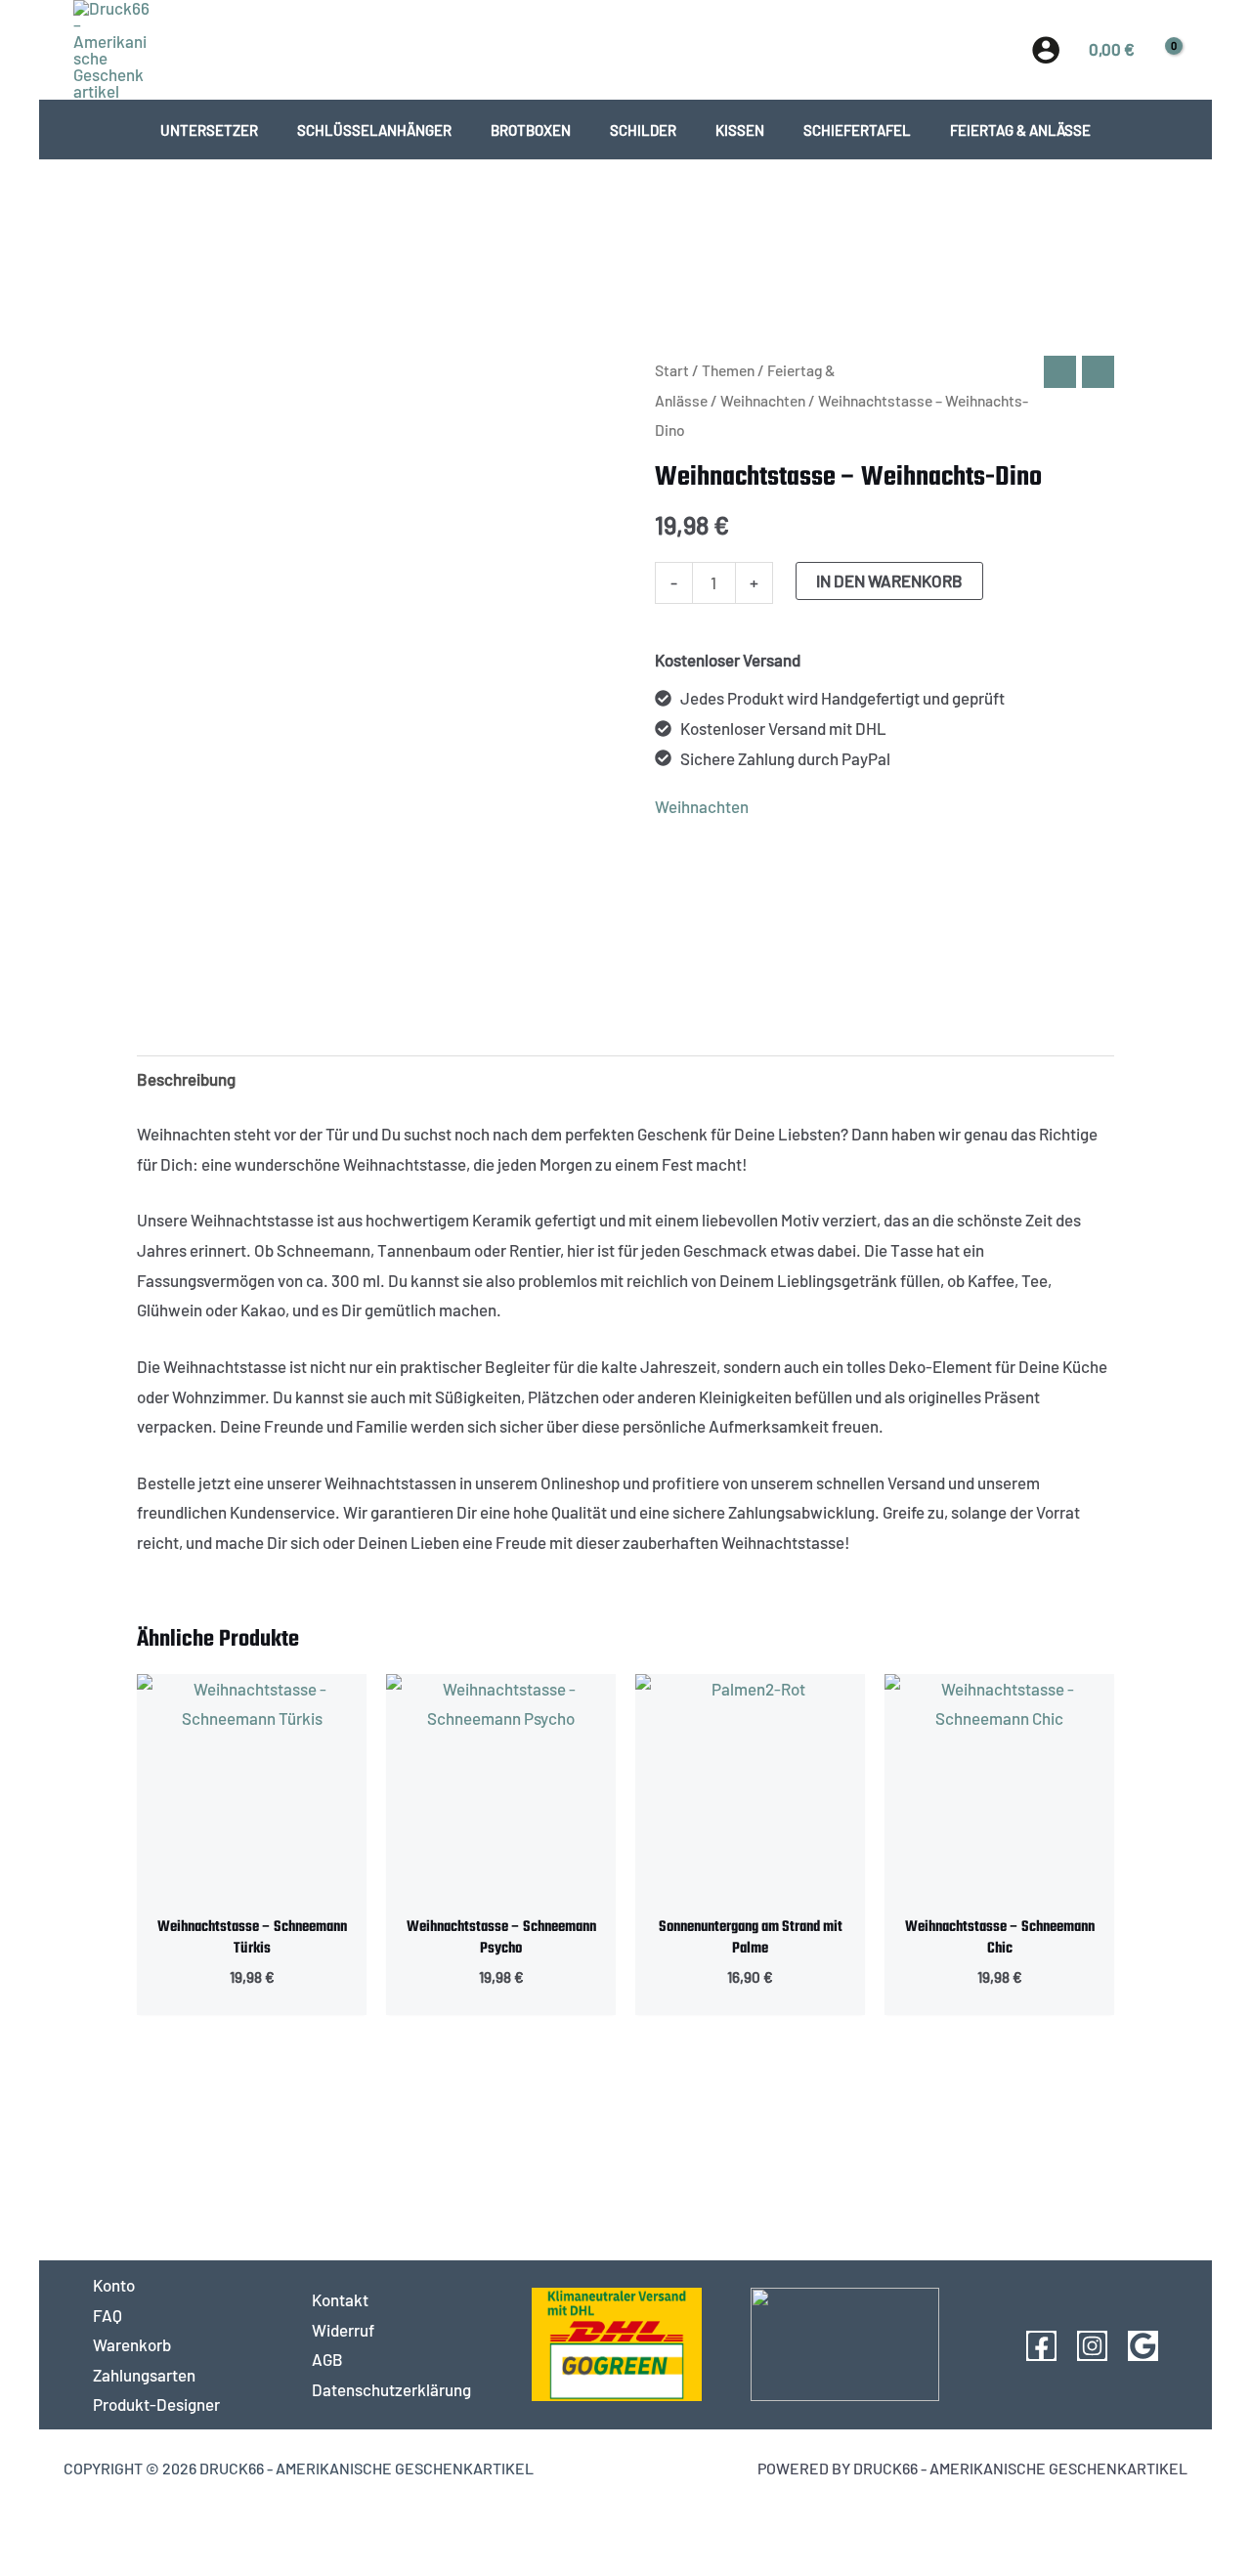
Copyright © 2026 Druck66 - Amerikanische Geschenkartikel (299, 2468)
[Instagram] (1092, 2346)
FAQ (108, 2315)
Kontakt (340, 2299)
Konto (114, 2285)
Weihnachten (763, 400)
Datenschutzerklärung (391, 2389)
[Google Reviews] (1143, 2346)
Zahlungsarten (144, 2375)
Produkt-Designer (156, 2404)
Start (672, 370)
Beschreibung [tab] (186, 1079)
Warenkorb (132, 2344)
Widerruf (343, 2330)
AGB (327, 2359)
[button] (626, 49)
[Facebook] (1041, 2346)
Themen (728, 370)
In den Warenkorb (889, 580)
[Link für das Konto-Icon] (1046, 50)
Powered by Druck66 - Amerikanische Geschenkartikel (972, 2468)
